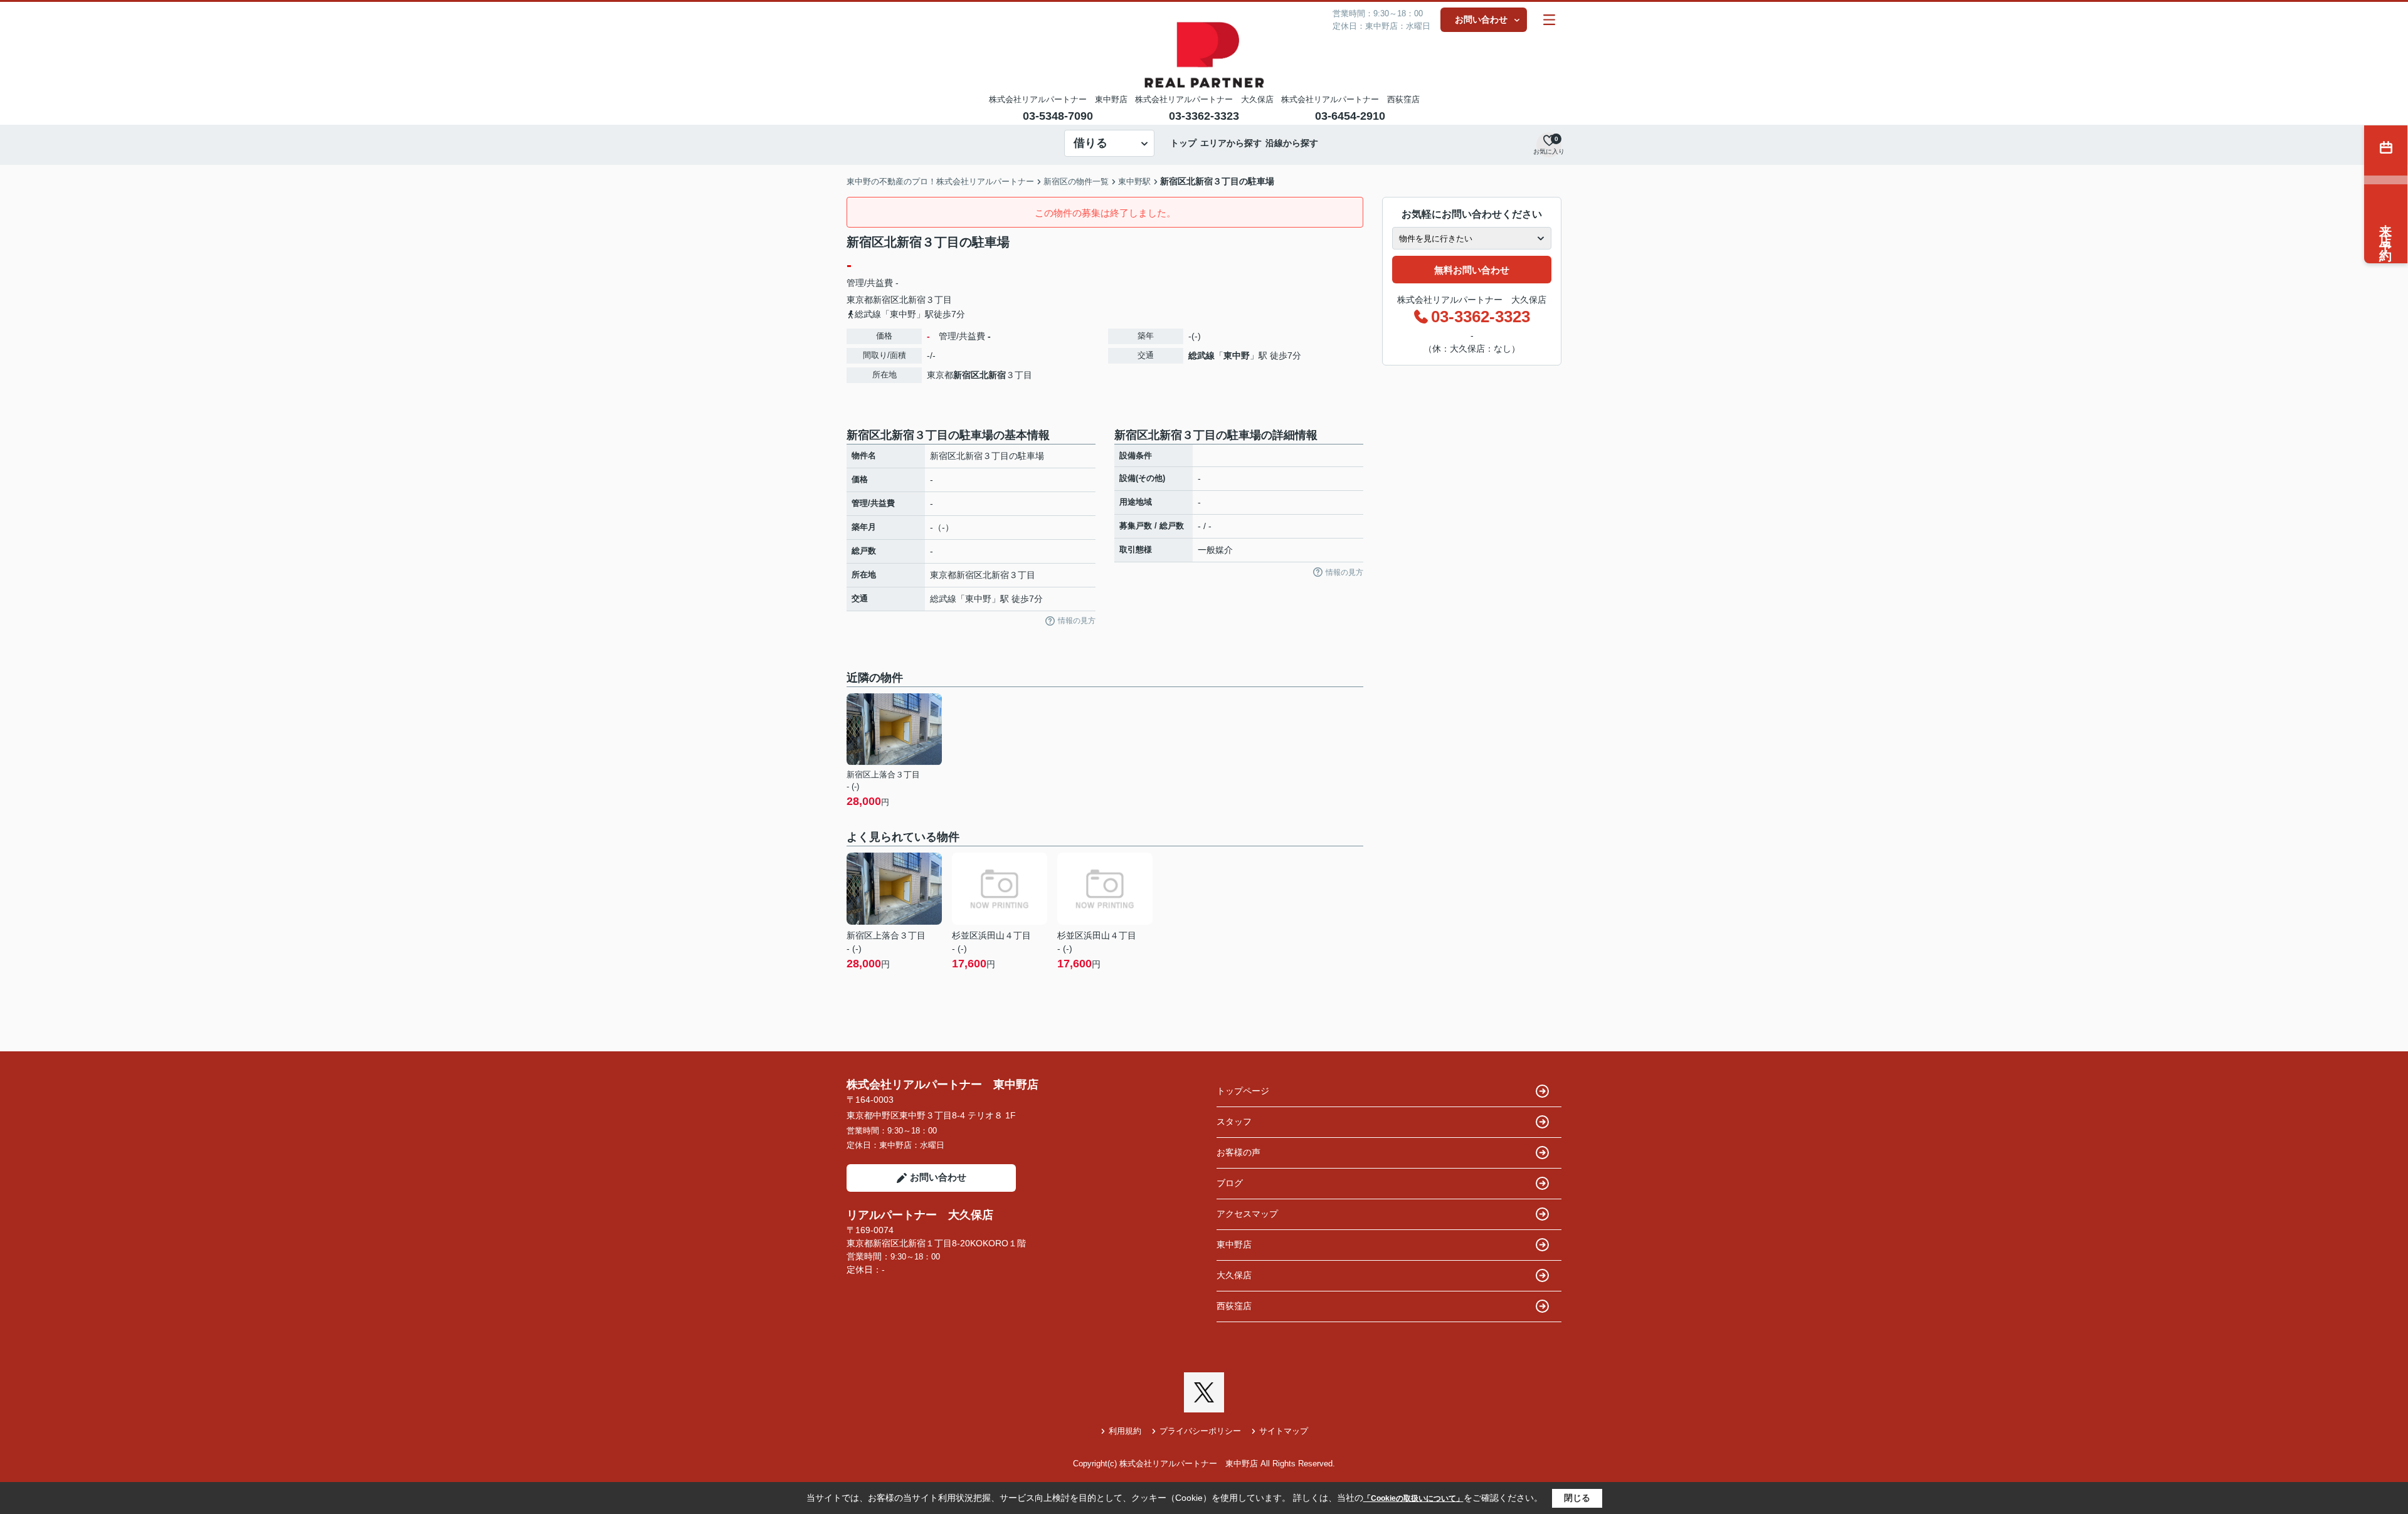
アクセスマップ (1247, 1214)
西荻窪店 (1234, 1306)
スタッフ (1234, 1122)
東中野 (1237, 355)
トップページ (1243, 1091)
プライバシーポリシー (1200, 1431)
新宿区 (886, 300)
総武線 (1201, 355)
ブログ (1230, 1183)
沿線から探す (1292, 143)
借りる (1090, 143)
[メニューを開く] (1549, 20)
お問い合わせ (1481, 19)
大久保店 (1234, 1275)
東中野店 (1234, 1244)
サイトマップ (1284, 1431)
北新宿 (912, 300)
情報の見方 (1077, 621)
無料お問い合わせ (1472, 270)
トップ (1183, 143)
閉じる (1577, 1498)
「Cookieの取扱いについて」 (1413, 1498)
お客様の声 (1238, 1152)
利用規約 (1125, 1431)
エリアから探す (1231, 143)
